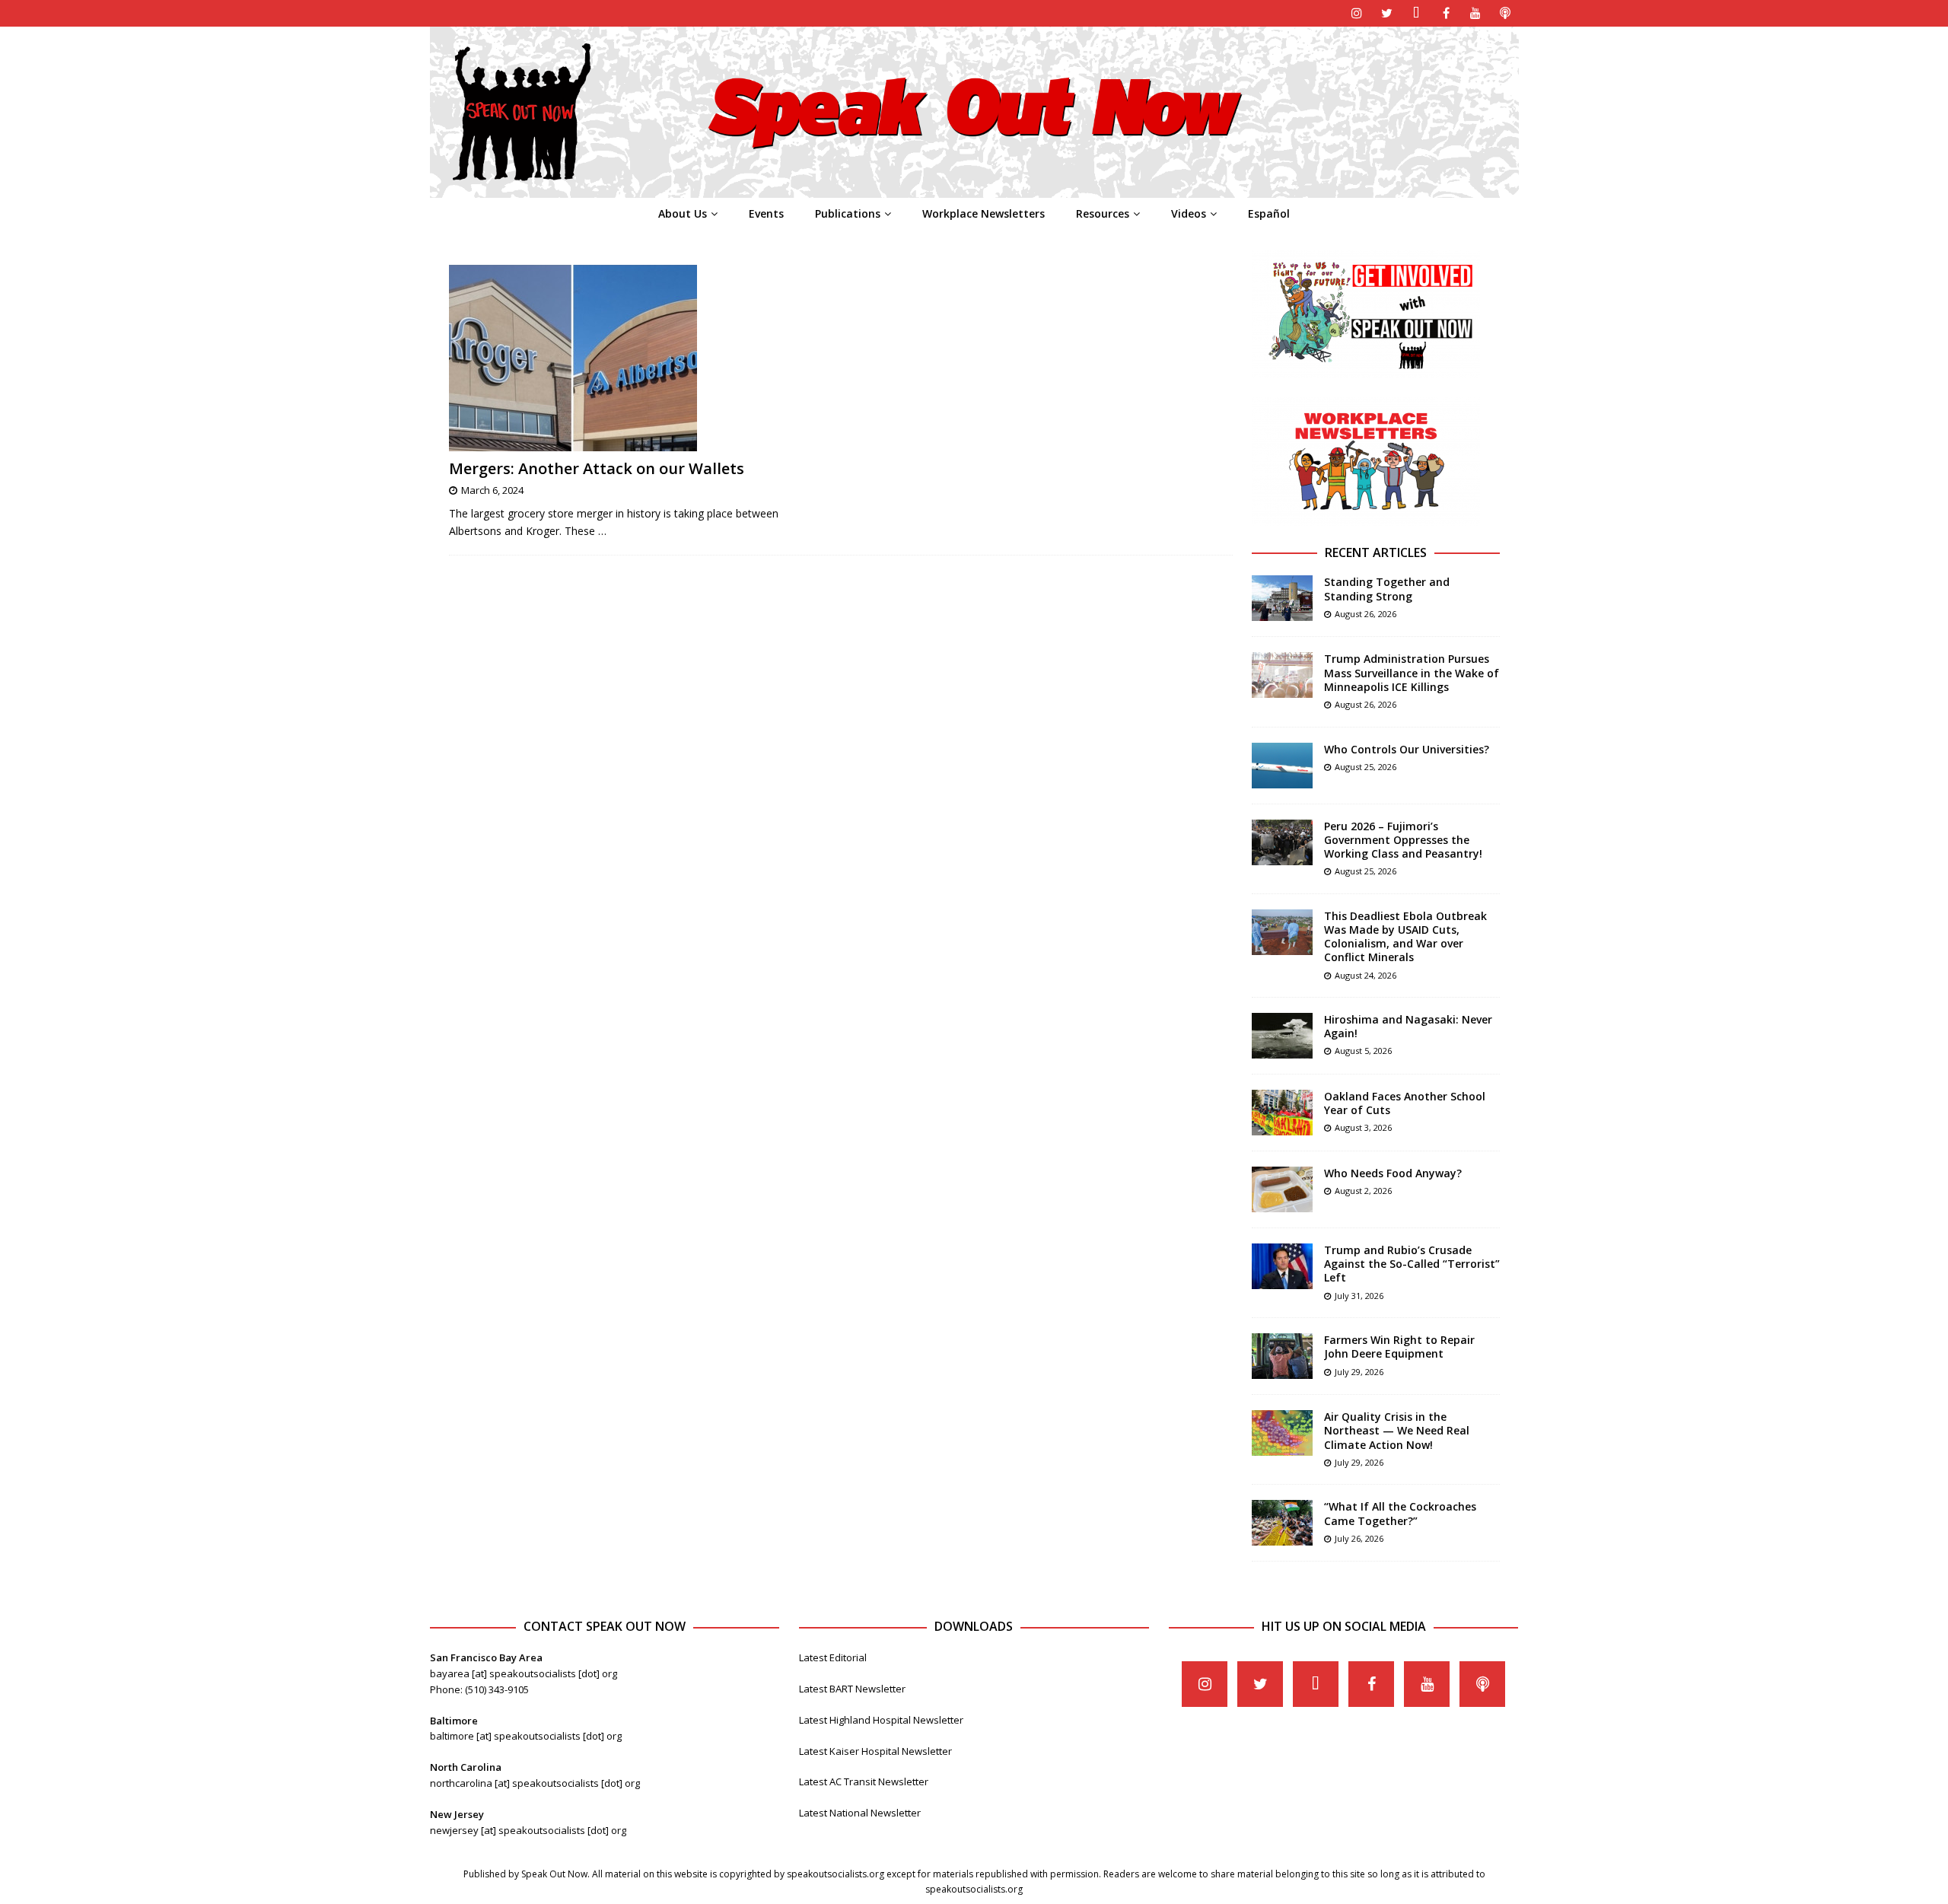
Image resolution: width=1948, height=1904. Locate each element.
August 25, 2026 (1366, 767)
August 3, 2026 (1363, 1127)
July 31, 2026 (1359, 1296)
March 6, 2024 (492, 490)
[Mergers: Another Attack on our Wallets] (638, 358)
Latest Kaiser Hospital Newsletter (875, 1751)
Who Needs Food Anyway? (1393, 1173)
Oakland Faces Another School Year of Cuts (1405, 1103)
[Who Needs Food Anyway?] (1282, 1189)
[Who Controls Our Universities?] (1282, 766)
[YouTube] (1476, 13)
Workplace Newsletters (984, 213)
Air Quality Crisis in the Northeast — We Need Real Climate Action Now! (1397, 1430)
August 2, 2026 (1363, 1191)
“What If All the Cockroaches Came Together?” (1400, 1513)
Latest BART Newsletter (852, 1689)
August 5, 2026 (1363, 1051)
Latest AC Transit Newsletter (864, 1781)
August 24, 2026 (1366, 975)
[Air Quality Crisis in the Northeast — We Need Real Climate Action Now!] (1282, 1433)
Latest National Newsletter (860, 1813)
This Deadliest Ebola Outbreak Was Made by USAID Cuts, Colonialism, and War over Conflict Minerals (1405, 937)
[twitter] (1387, 13)
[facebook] (1446, 13)
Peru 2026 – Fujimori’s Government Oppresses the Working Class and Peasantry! (1403, 840)
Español (1269, 213)
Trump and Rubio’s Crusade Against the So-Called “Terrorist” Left (1412, 1264)
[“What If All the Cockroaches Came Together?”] (1282, 1523)
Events (766, 213)
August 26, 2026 (1366, 614)
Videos (1189, 213)
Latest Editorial (833, 1657)
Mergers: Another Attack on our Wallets (597, 468)
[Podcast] (1506, 13)
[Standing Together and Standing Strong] (1282, 598)
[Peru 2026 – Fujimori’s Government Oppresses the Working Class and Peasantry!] (1282, 842)
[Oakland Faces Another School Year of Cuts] (1282, 1113)
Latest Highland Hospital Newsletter (881, 1720)
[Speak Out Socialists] (974, 189)
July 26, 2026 (1359, 1538)
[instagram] (1357, 13)
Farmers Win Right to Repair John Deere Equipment (1399, 1347)
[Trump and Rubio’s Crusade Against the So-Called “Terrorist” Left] (1282, 1266)
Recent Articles (1376, 552)
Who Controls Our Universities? (1407, 749)
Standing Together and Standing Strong (1387, 589)
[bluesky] (1416, 13)
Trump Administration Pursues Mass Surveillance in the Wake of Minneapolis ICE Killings (1412, 672)
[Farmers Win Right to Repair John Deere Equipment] (1282, 1356)
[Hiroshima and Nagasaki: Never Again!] (1282, 1036)
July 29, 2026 (1359, 1372)
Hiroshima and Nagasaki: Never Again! (1408, 1026)
